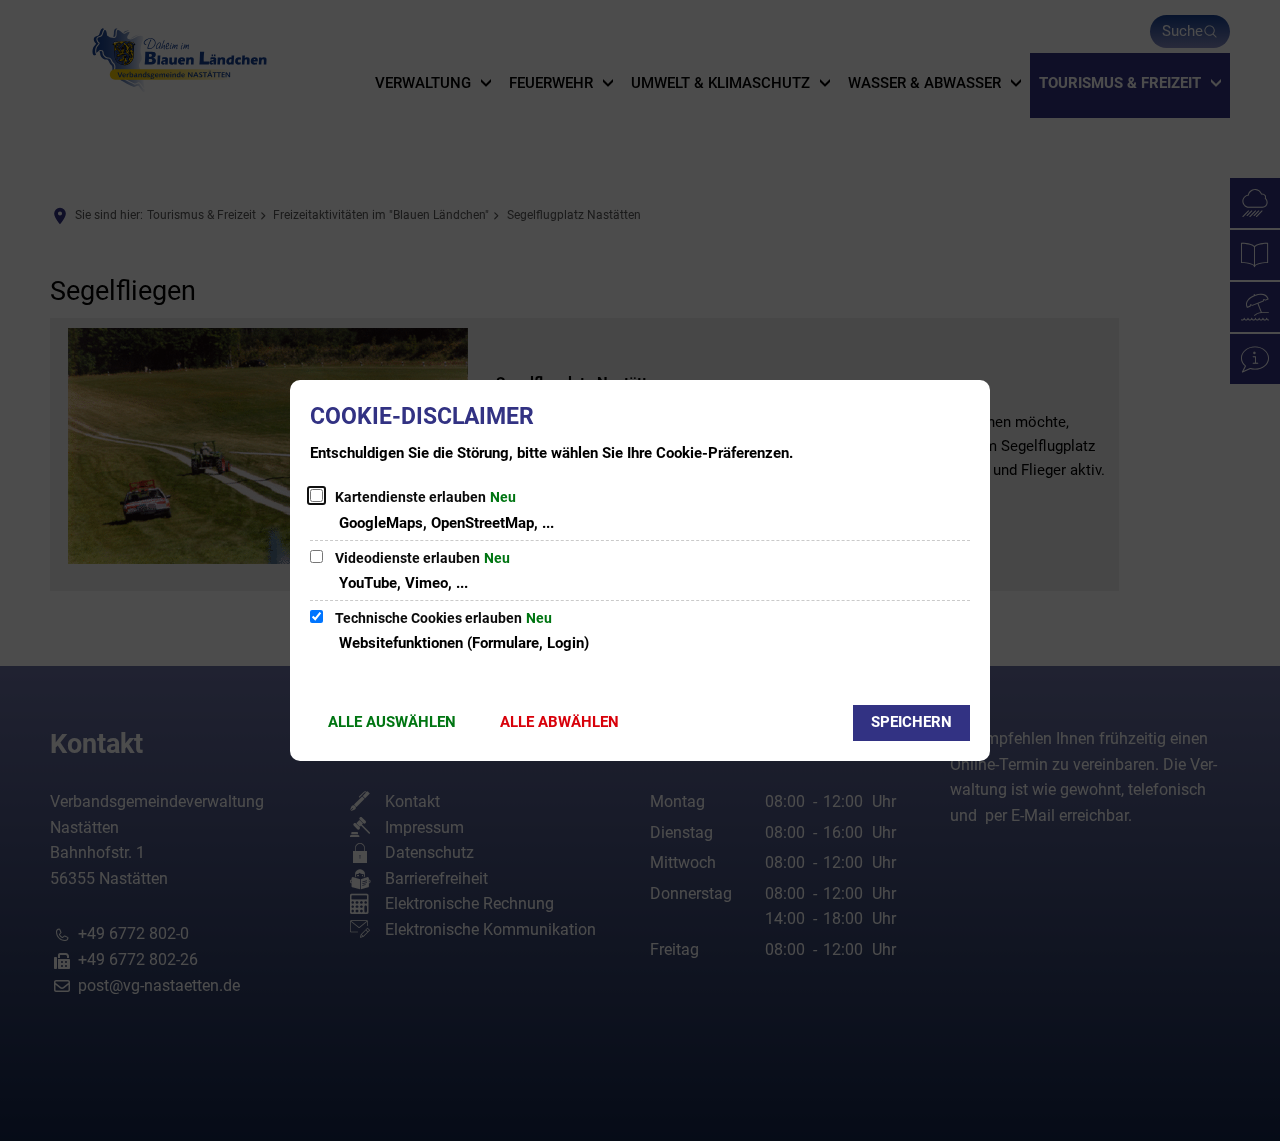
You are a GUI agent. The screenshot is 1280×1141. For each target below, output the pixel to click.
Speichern (911, 722)
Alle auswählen (392, 722)
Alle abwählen (559, 722)
